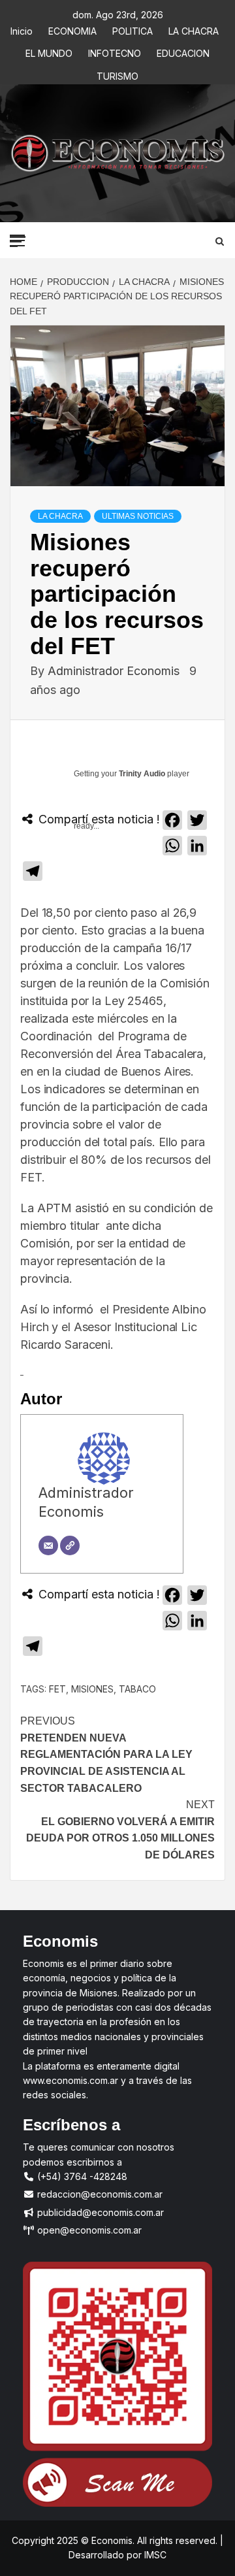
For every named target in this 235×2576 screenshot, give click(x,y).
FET (57, 1689)
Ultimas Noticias (138, 516)
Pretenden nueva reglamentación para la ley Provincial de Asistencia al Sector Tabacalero (106, 1754)
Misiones (92, 1689)
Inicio (22, 29)
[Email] (48, 1545)
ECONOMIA (72, 29)
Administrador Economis (115, 671)
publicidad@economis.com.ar (99, 2212)
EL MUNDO (49, 51)
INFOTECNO (115, 51)
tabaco (137, 1689)
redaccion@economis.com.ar (99, 2194)
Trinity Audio (142, 774)
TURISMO (117, 74)
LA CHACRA (194, 29)
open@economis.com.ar (88, 2230)
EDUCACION (183, 51)
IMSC (154, 2555)
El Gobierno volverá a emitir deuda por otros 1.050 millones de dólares (120, 1830)
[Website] (70, 1545)
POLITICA (133, 29)
